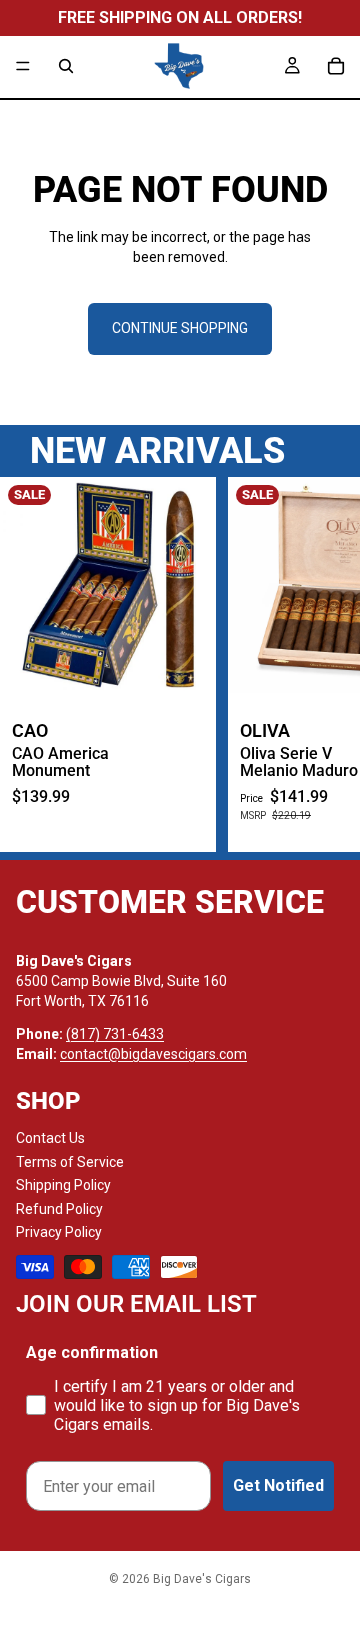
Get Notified (278, 1485)
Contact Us (50, 1138)
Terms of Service (70, 1162)
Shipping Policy (63, 1185)
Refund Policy (59, 1209)
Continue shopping (180, 328)
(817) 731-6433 (115, 1034)
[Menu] (23, 66)
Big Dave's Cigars (202, 1579)
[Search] (66, 66)
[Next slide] (322, 664)
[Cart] (336, 66)
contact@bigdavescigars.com (153, 1054)
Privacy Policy (59, 1232)
